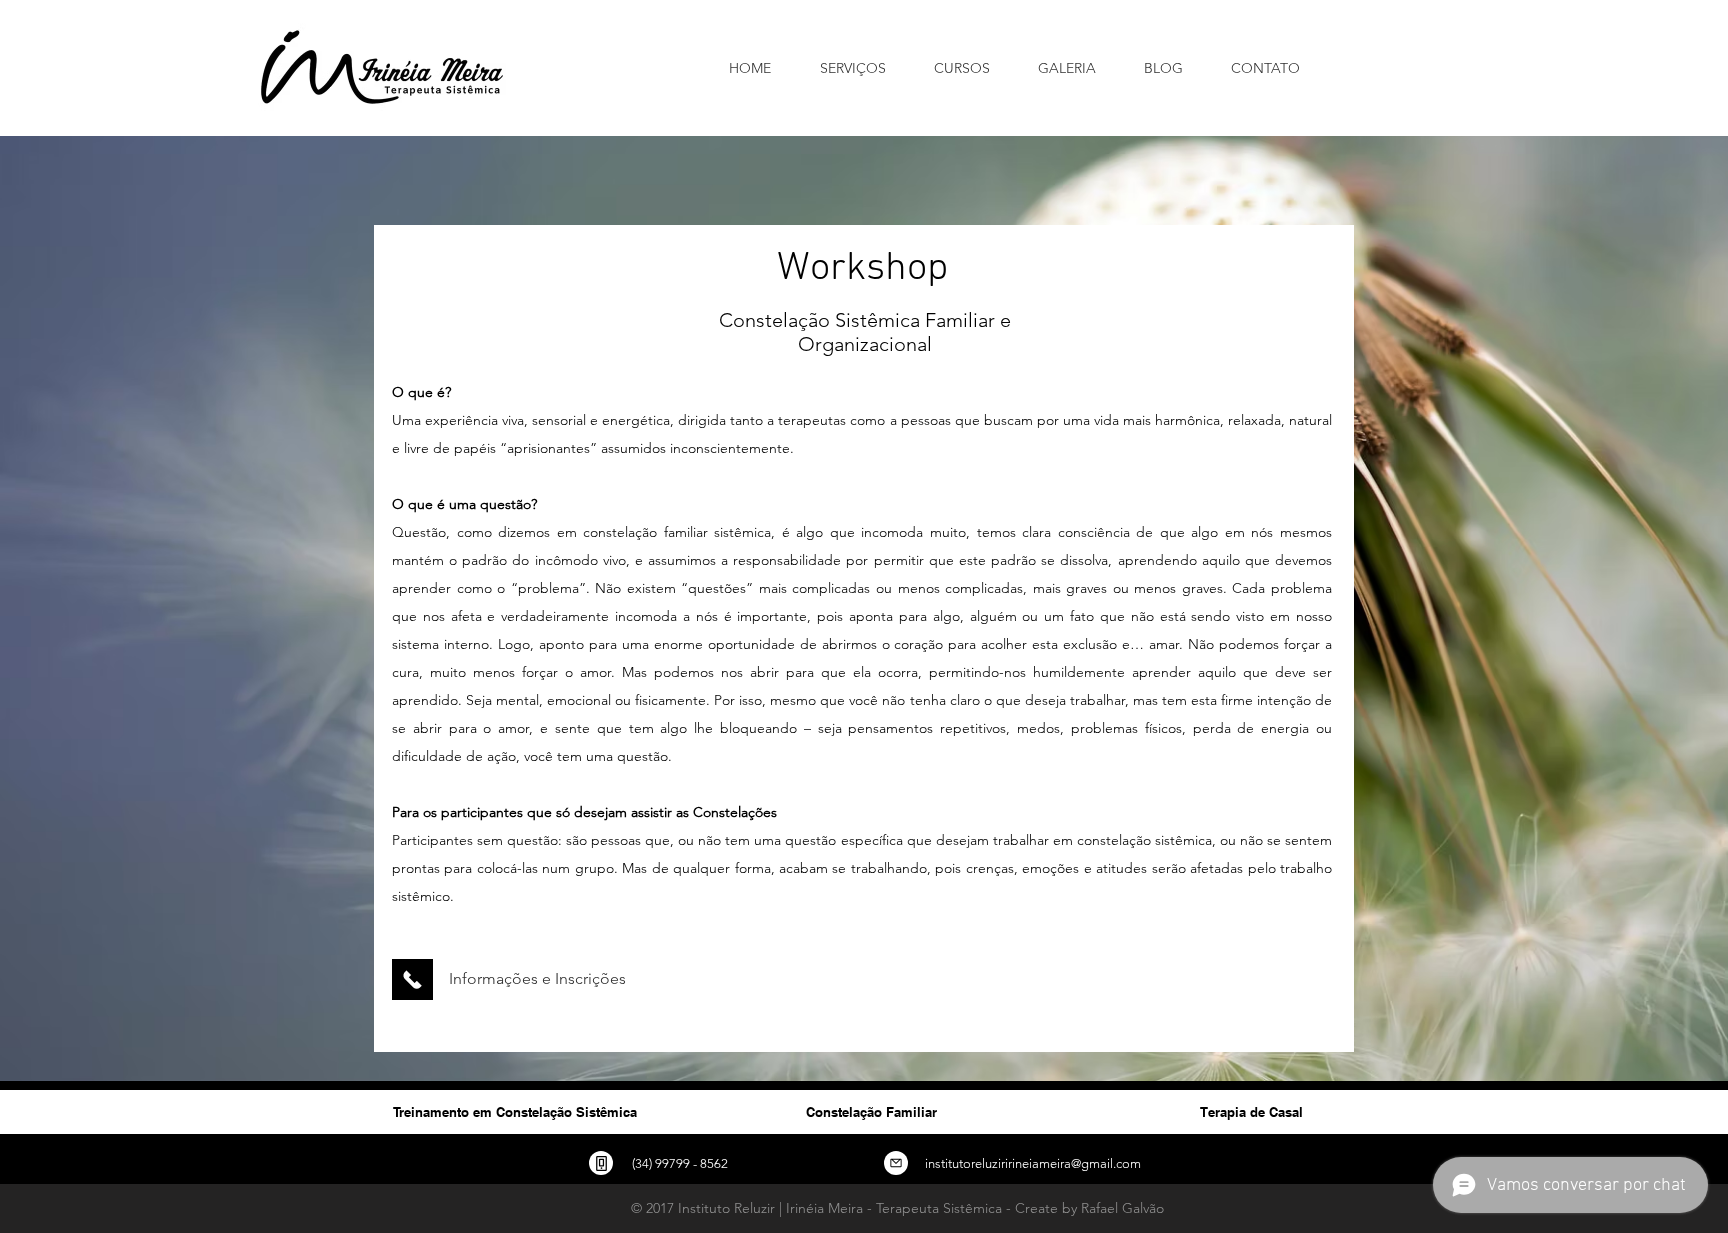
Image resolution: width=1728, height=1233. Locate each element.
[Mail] (896, 1163)
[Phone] (601, 1163)
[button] (971, 68)
